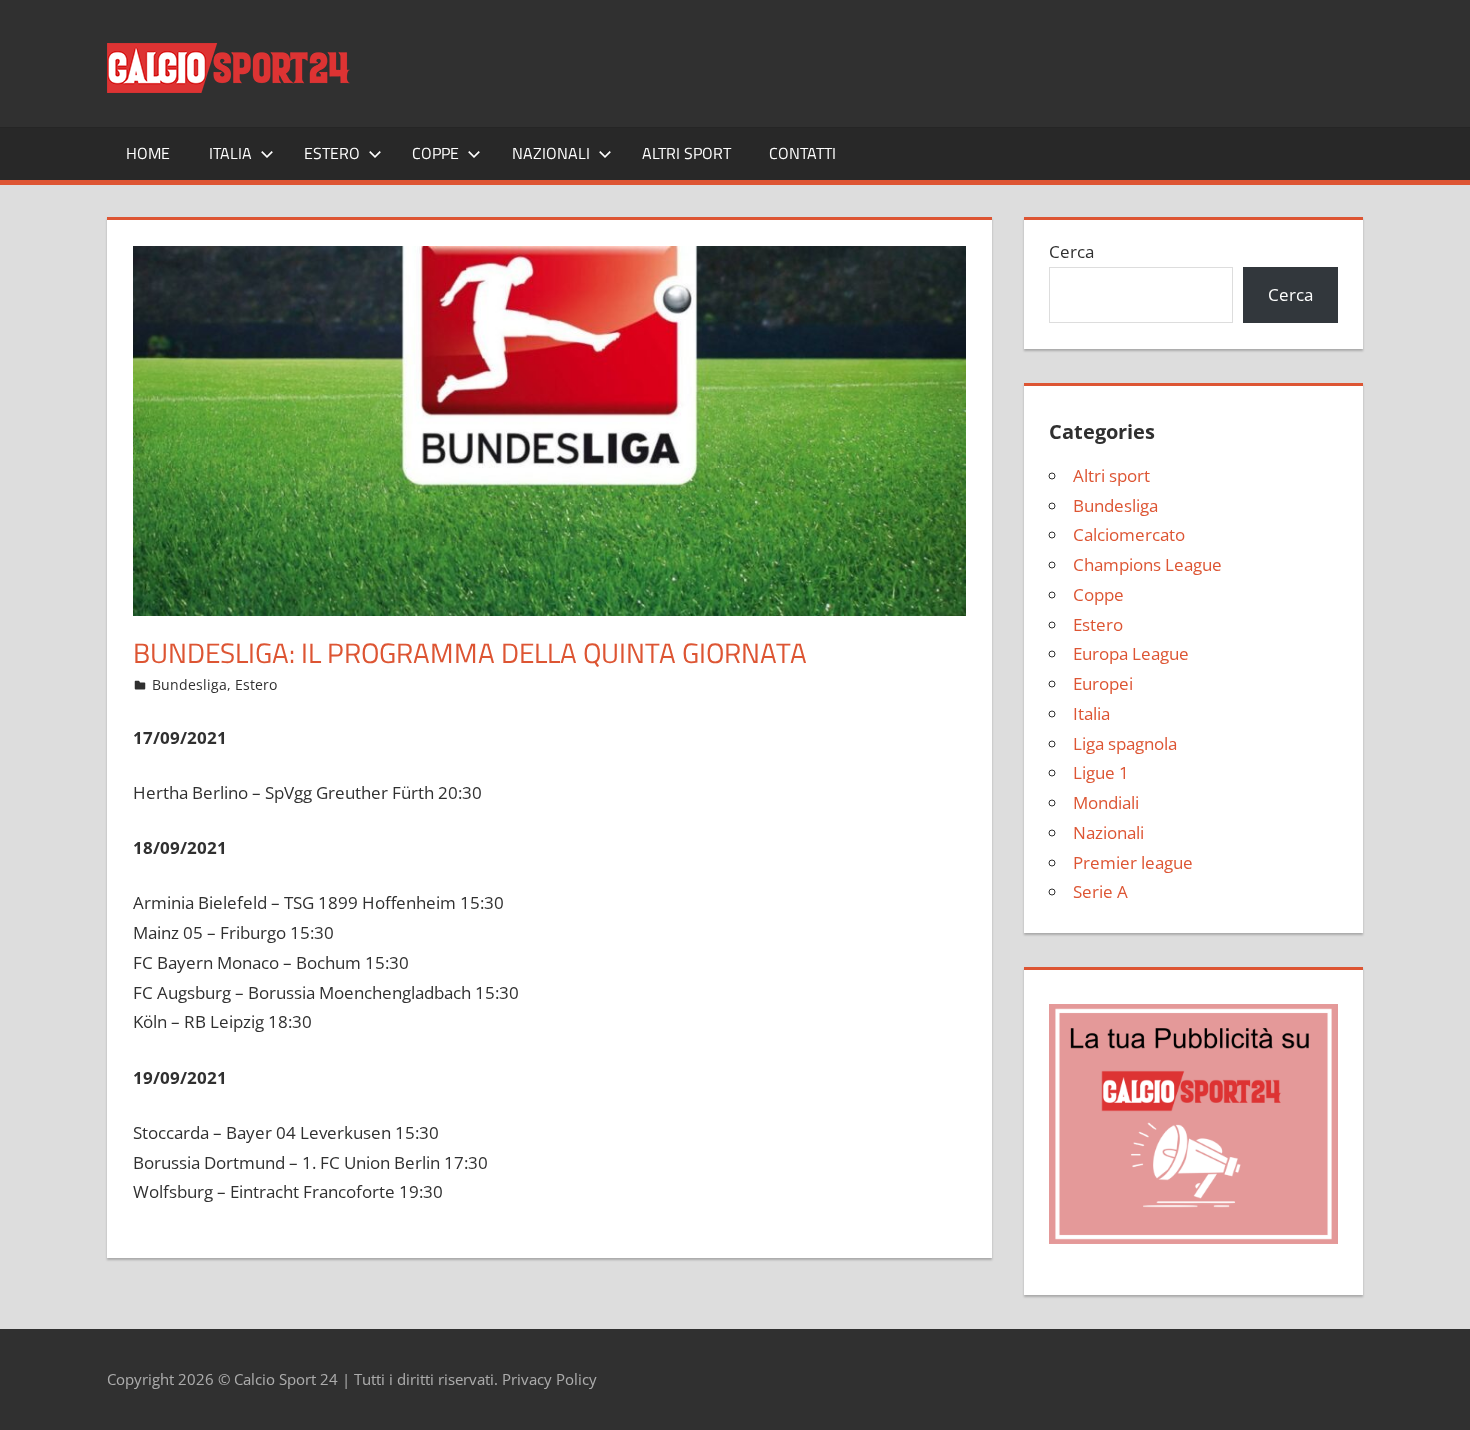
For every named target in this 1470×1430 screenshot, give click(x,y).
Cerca (1071, 251)
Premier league (1133, 862)
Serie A (1100, 891)
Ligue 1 (1101, 772)
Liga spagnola (1125, 743)
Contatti (802, 153)
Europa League (1131, 653)
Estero (332, 153)
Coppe (435, 153)
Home (148, 153)
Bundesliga (189, 684)
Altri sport (686, 153)
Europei (1103, 683)
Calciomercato (1129, 534)
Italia (230, 153)
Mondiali (1106, 802)
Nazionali (551, 153)
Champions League (1147, 564)
